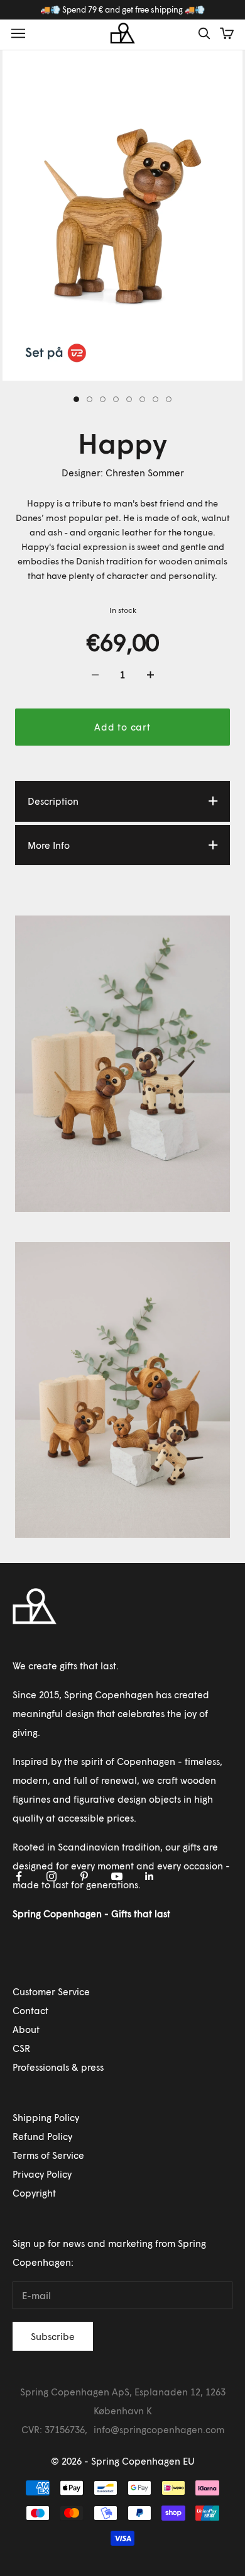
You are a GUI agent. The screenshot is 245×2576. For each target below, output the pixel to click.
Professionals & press (58, 2067)
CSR (21, 2048)
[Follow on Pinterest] (84, 1876)
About (26, 2029)
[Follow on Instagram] (52, 1876)
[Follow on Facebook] (19, 1876)
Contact (30, 2010)
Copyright (34, 2193)
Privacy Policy (42, 2174)
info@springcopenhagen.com (159, 2429)
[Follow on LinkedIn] (150, 1876)
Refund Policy (42, 2136)
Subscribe (53, 2336)
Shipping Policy (46, 2117)
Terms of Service (48, 2155)
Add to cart (122, 727)
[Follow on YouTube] (117, 1876)
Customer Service (51, 1991)
